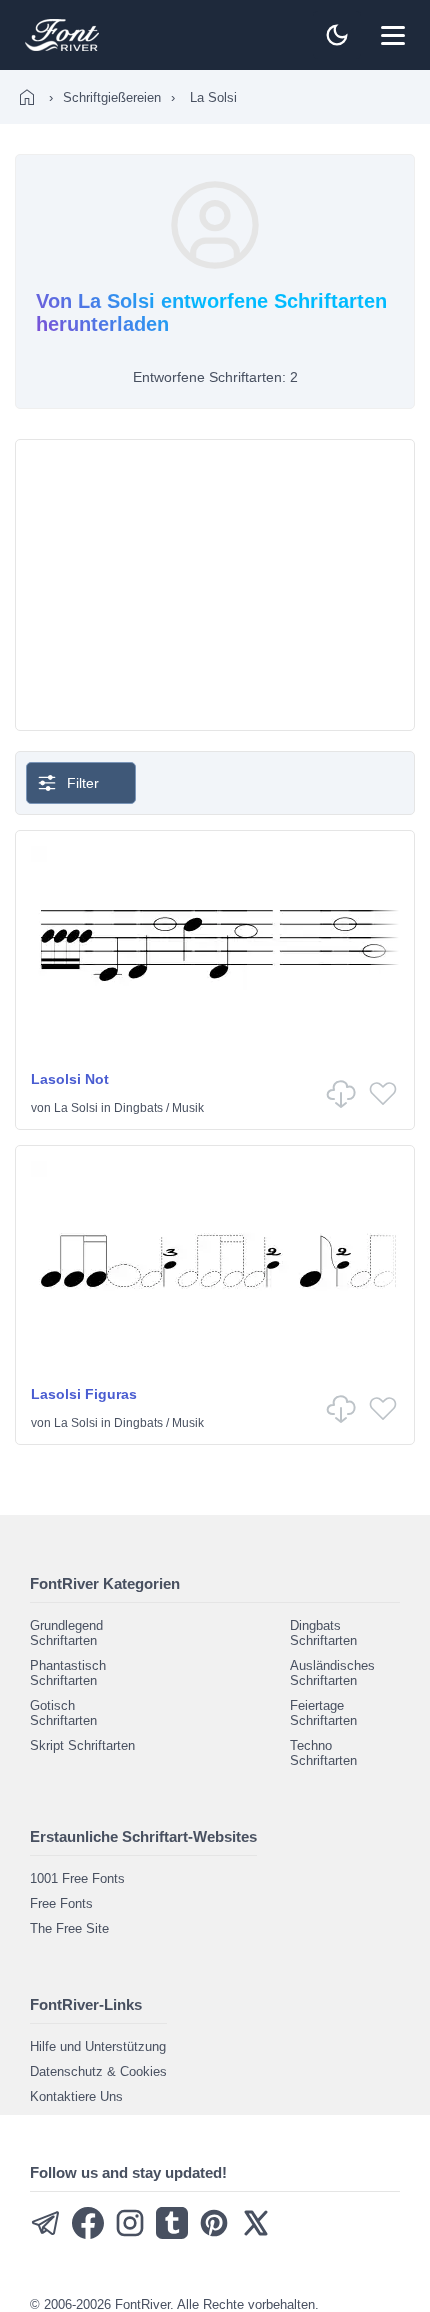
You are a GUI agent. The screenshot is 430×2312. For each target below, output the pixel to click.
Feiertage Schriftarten (323, 1713)
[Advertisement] (215, 585)
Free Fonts (61, 1903)
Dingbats (138, 1108)
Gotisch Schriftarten (63, 1713)
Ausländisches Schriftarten (332, 1673)
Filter (83, 783)
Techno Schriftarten (323, 1753)
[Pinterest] (214, 2234)
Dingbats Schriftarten (323, 1633)
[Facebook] (88, 2234)
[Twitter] (256, 2234)
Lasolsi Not (70, 1079)
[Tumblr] (172, 2234)
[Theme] (337, 35)
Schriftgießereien (112, 97)
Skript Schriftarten (82, 1745)
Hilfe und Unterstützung (98, 2046)
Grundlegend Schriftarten (66, 1633)
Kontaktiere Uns (76, 2096)
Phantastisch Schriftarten (68, 1673)
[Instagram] (130, 2234)
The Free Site (69, 1928)
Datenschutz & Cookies (98, 2071)
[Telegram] (46, 2234)
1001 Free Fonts (77, 1878)
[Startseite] (27, 97)
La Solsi (76, 1108)
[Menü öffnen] (393, 35)
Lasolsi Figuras (84, 1394)
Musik (188, 1108)
